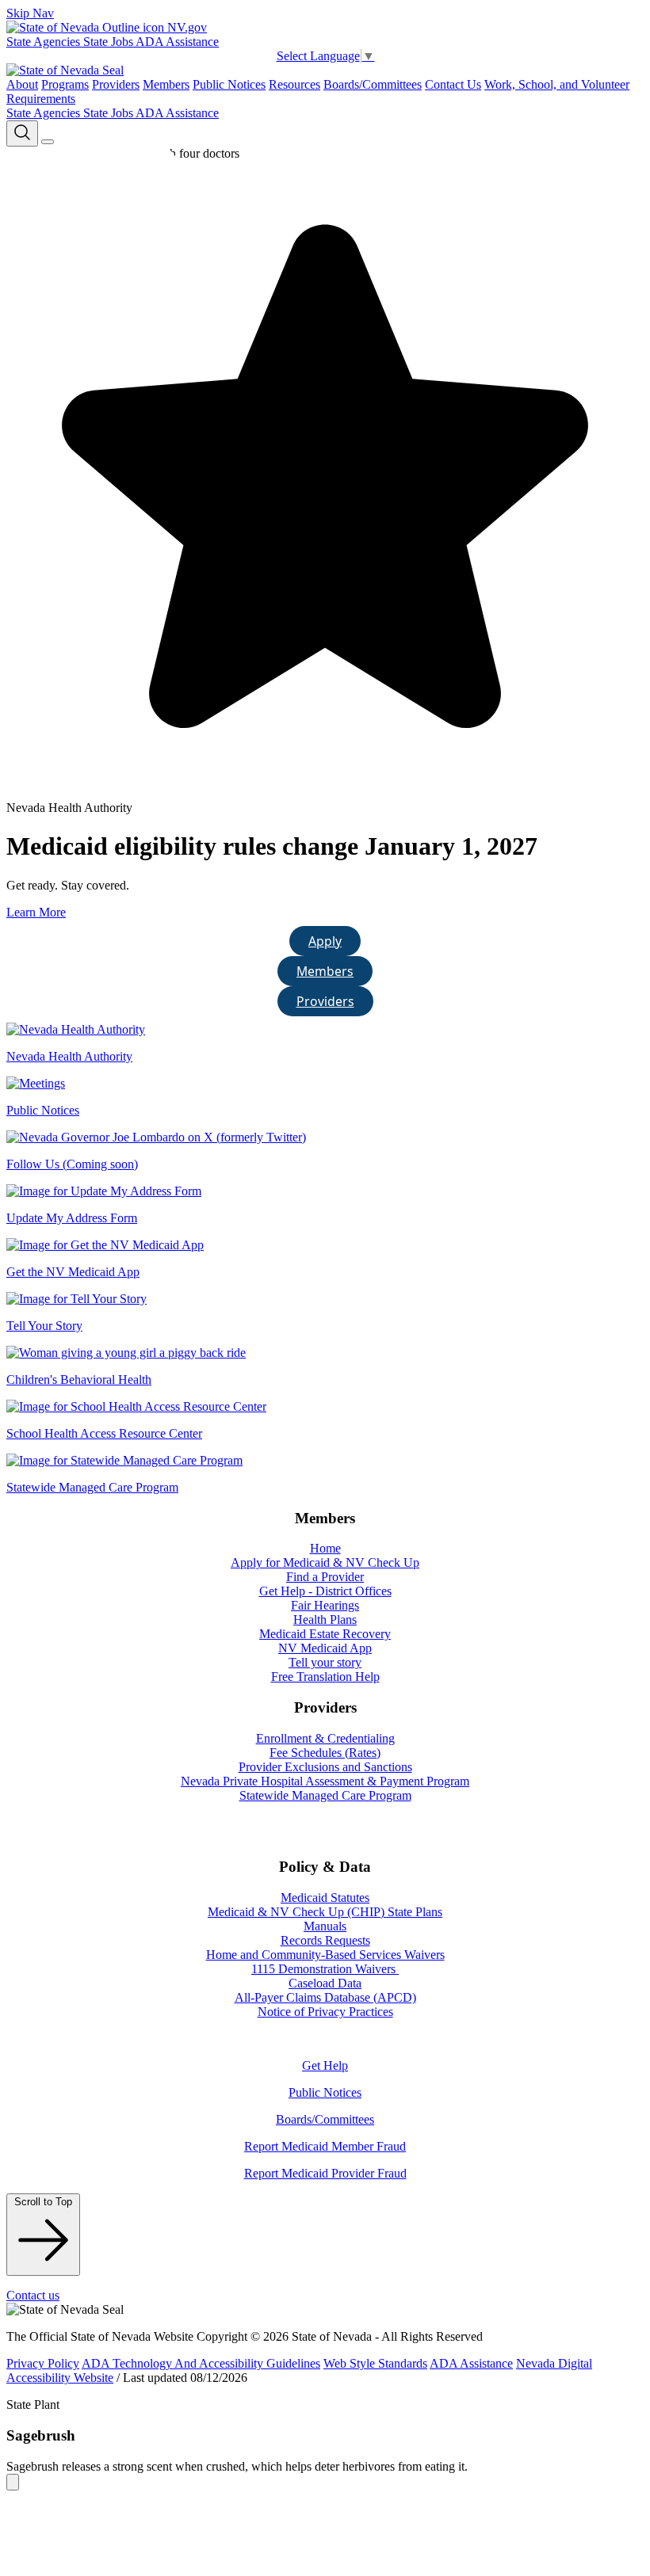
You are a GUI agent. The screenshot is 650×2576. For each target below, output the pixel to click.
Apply (325, 941)
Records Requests (325, 1940)
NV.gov (185, 27)
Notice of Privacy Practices (325, 2012)
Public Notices (229, 84)
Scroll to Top (43, 2202)
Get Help (325, 2065)
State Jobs (109, 42)
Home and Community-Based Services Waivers (325, 1955)
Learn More (36, 912)
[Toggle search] (22, 133)
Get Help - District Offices (325, 1591)
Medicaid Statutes (325, 1898)
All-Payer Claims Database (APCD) (325, 1997)
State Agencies (45, 42)
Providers (116, 84)
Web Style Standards (375, 2363)
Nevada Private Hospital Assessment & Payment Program (325, 1781)
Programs (65, 84)
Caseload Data (325, 1983)
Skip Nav (30, 13)
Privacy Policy (43, 2363)
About (22, 84)
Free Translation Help (325, 1677)
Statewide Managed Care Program (325, 1795)
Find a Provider (325, 1577)
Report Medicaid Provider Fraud (325, 2173)
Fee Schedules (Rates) (325, 1753)
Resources (294, 84)
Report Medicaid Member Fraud (325, 2146)
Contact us (33, 2295)
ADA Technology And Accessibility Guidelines (201, 2363)
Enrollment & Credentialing (325, 1738)
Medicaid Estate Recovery (325, 1634)
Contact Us (453, 84)
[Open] (48, 142)
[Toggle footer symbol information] (13, 2482)
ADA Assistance (177, 42)
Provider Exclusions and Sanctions (325, 1767)
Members (166, 84)
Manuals (325, 1926)
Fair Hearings (325, 1605)
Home (325, 1548)
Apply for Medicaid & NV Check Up (325, 1562)
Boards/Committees (373, 84)
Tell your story (325, 1662)
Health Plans (325, 1620)
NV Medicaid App (325, 1648)
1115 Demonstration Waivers (325, 1969)
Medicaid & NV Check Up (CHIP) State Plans (325, 1912)
